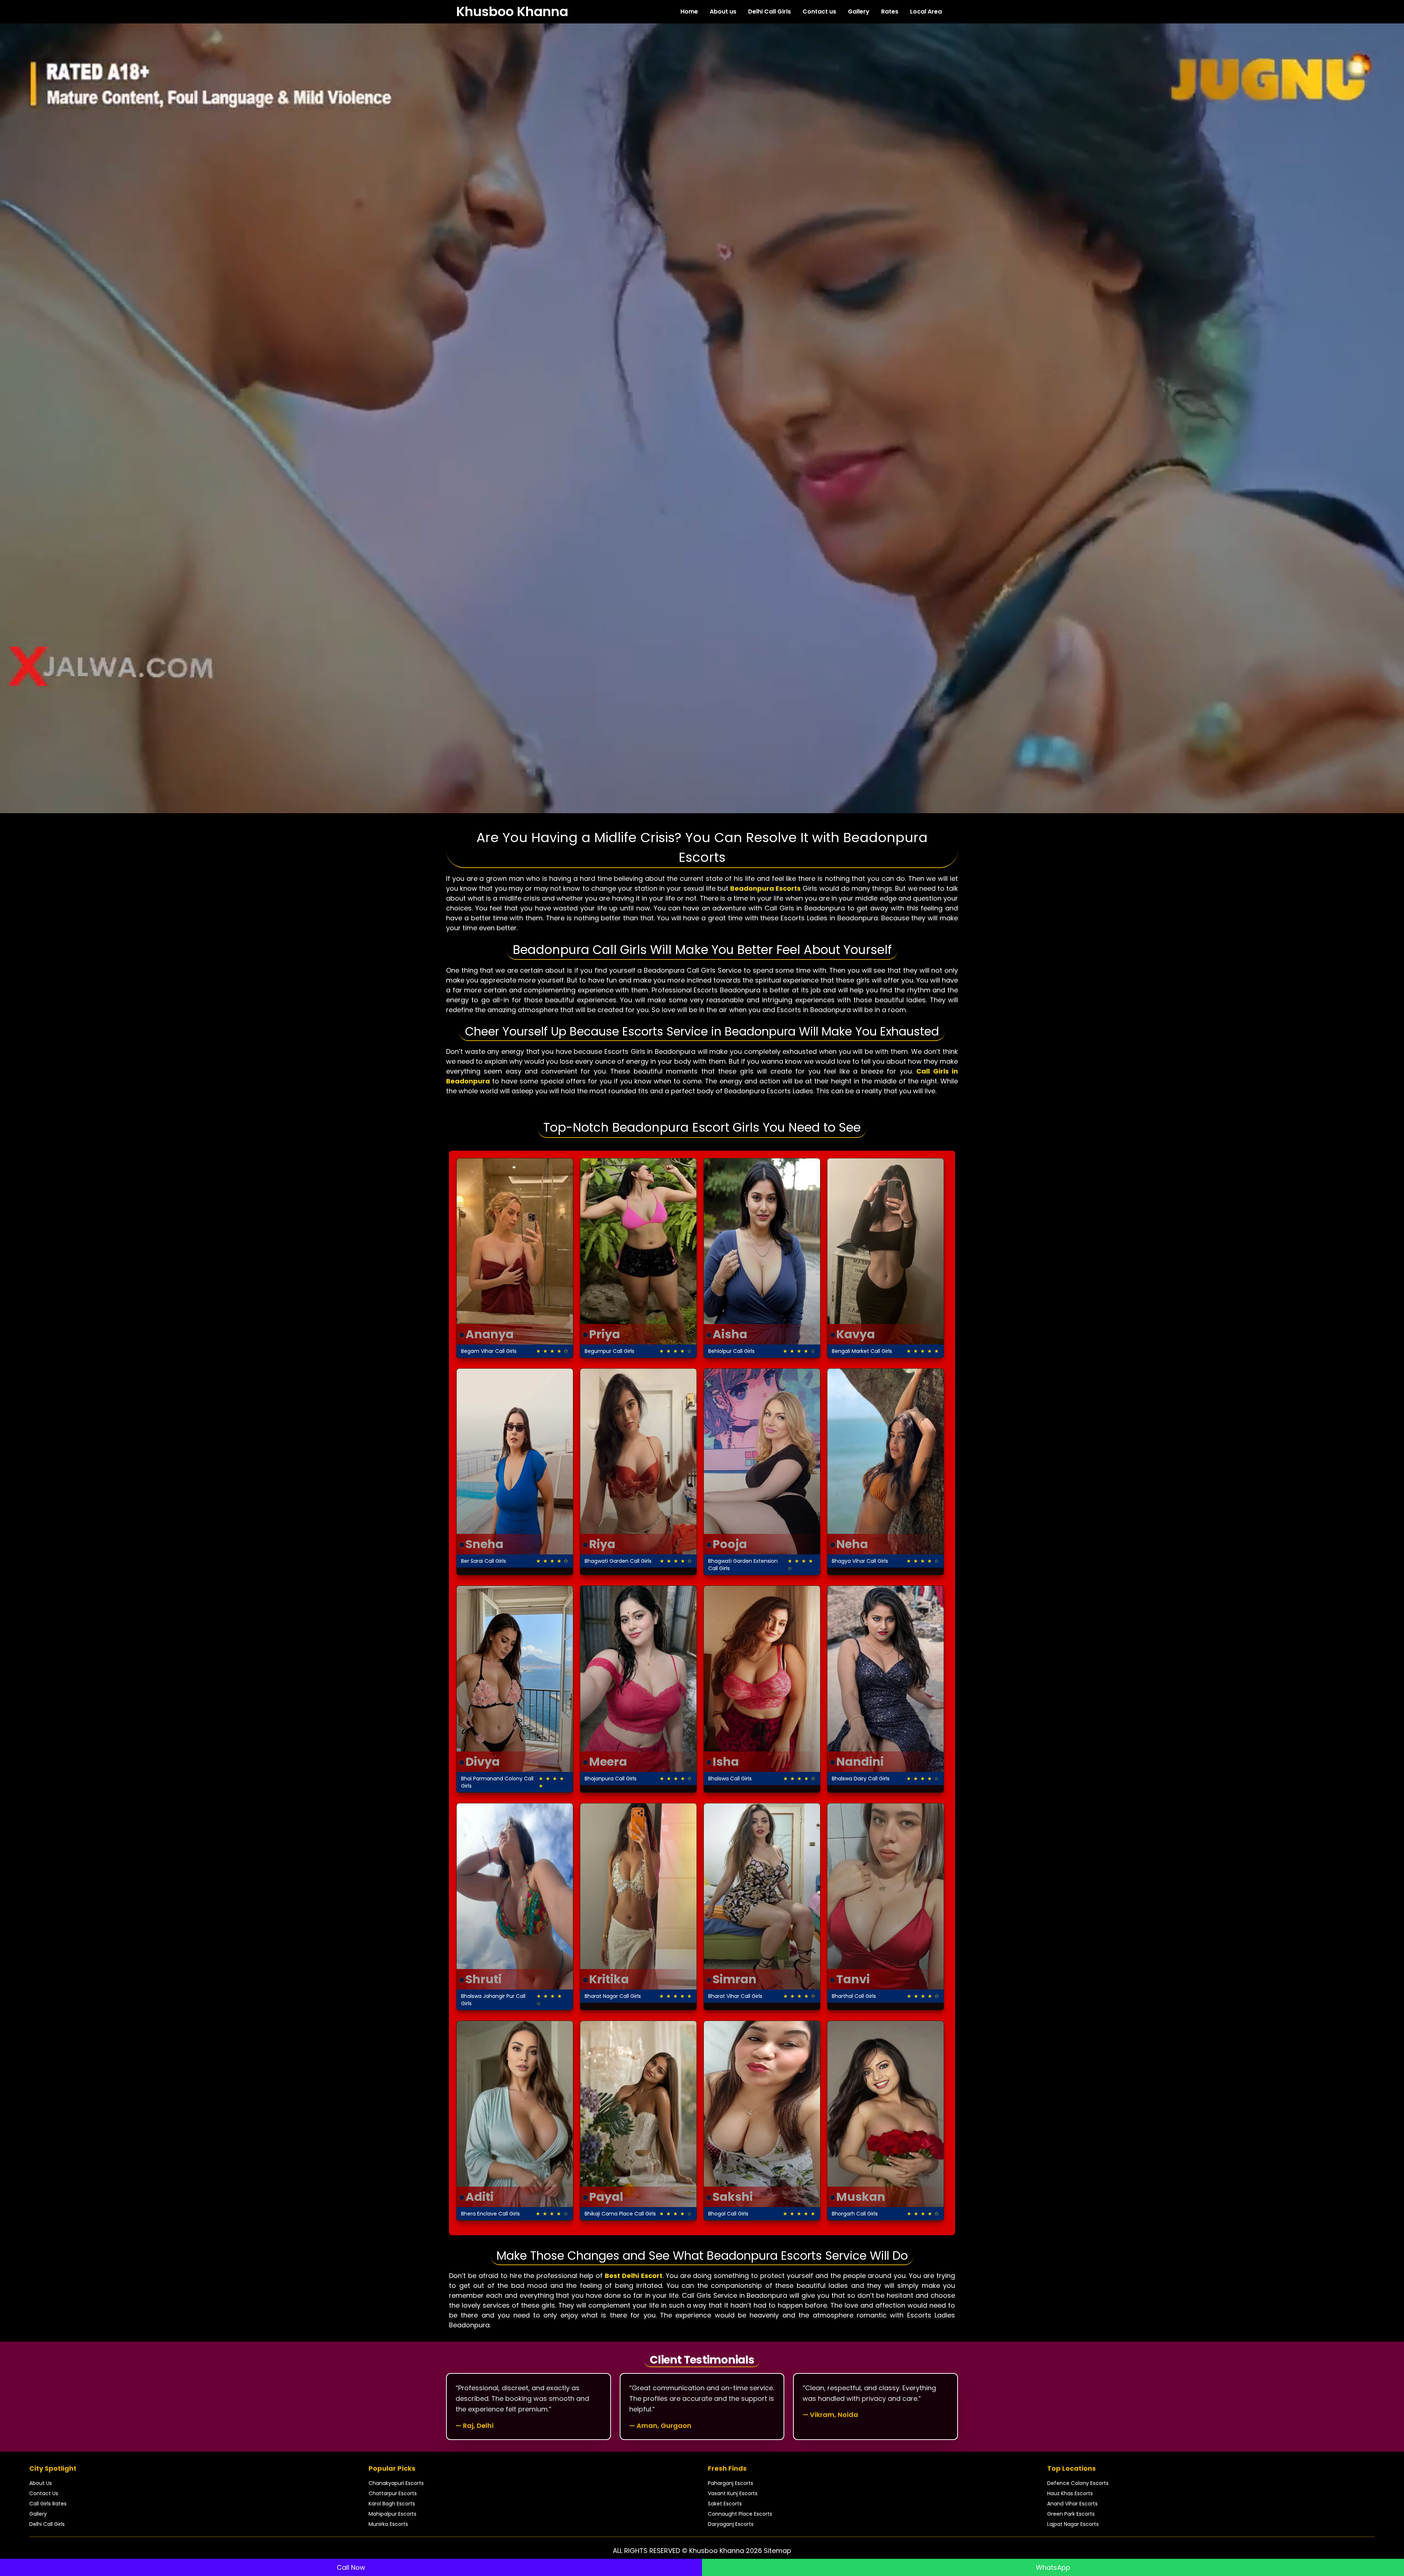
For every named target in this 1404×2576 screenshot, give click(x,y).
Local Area (926, 12)
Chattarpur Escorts (393, 2493)
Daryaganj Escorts (731, 2524)
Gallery (859, 12)
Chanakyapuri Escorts (396, 2483)
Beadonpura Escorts (765, 888)
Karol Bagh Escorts (392, 2504)
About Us (41, 2483)
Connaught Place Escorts (740, 2514)
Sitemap (778, 2551)
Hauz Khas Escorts (1070, 2493)
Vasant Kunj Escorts (733, 2493)
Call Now (351, 2567)
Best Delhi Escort (634, 2276)
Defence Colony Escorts (1078, 2483)
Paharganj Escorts (731, 2483)
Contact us (819, 12)
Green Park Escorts (1071, 2514)
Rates (890, 12)
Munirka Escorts (388, 2524)
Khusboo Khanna (512, 12)
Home (689, 12)
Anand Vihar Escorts (1072, 2504)
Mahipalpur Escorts (392, 2514)
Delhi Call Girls (769, 12)
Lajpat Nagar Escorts (1073, 2524)
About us (723, 12)
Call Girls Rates (48, 2504)
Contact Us (44, 2493)
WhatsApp (1053, 2567)
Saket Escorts (725, 2504)
